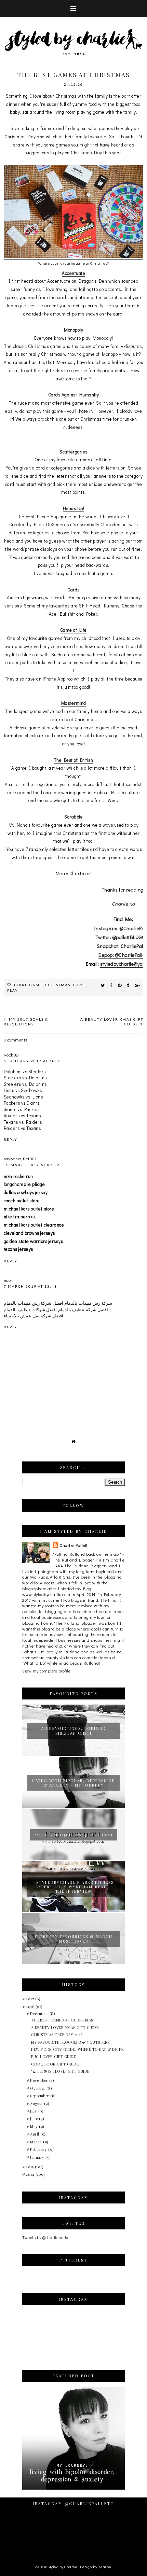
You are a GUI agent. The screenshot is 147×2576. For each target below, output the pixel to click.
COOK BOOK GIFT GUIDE (55, 2064)
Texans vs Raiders (23, 1122)
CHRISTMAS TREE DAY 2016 (57, 2035)
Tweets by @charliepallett (46, 2237)
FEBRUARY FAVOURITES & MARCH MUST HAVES (74, 1939)
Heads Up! (74, 508)
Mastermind (74, 703)
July (34, 2111)
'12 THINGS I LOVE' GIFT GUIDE (60, 2071)
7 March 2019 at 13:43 (30, 1286)
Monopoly (73, 330)
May (35, 2126)
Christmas (58, 985)
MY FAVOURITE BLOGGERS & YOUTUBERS (70, 2042)
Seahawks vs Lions (23, 1097)
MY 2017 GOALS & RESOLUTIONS (26, 1022)
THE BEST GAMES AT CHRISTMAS (62, 2020)
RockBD (11, 1055)
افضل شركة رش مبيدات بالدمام (34, 1303)
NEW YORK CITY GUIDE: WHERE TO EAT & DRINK (78, 2049)
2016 (31, 2007)
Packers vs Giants (22, 1103)
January (38, 2157)
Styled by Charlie (63, 2567)
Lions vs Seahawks (23, 1090)
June (35, 2119)
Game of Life (74, 630)
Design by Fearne (96, 2567)
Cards (73, 590)
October (38, 2088)
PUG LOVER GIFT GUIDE (54, 2056)
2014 (31, 2174)
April (35, 2134)
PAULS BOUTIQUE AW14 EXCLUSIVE (74, 1835)
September (40, 2096)
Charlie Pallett (73, 1545)
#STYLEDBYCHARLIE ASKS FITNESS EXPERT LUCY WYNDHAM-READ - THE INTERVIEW (73, 1887)
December (40, 2013)
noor (8, 1280)
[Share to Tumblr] (128, 985)
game (80, 985)
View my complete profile (46, 1671)
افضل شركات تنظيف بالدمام (30, 1309)
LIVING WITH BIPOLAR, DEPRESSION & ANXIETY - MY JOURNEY (73, 1783)
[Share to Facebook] (111, 985)
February (39, 2149)
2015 (30, 2167)
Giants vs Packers (22, 1109)
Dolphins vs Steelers (25, 1071)
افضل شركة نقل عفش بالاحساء (34, 1315)
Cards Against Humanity (74, 395)
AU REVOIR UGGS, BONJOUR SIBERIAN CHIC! (73, 1731)
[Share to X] (103, 985)
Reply (11, 1139)
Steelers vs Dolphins (25, 1077)
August (37, 2104)
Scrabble (73, 817)
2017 (31, 1999)
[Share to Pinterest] (120, 985)
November (40, 2080)
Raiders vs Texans (22, 1115)
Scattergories (73, 452)
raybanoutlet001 (20, 1158)
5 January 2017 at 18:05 (33, 1061)
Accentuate (73, 273)
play (13, 990)
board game (28, 985)
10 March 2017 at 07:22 (32, 1165)
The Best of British (74, 760)
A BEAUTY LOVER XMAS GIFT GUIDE (65, 2027)
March (37, 2142)
